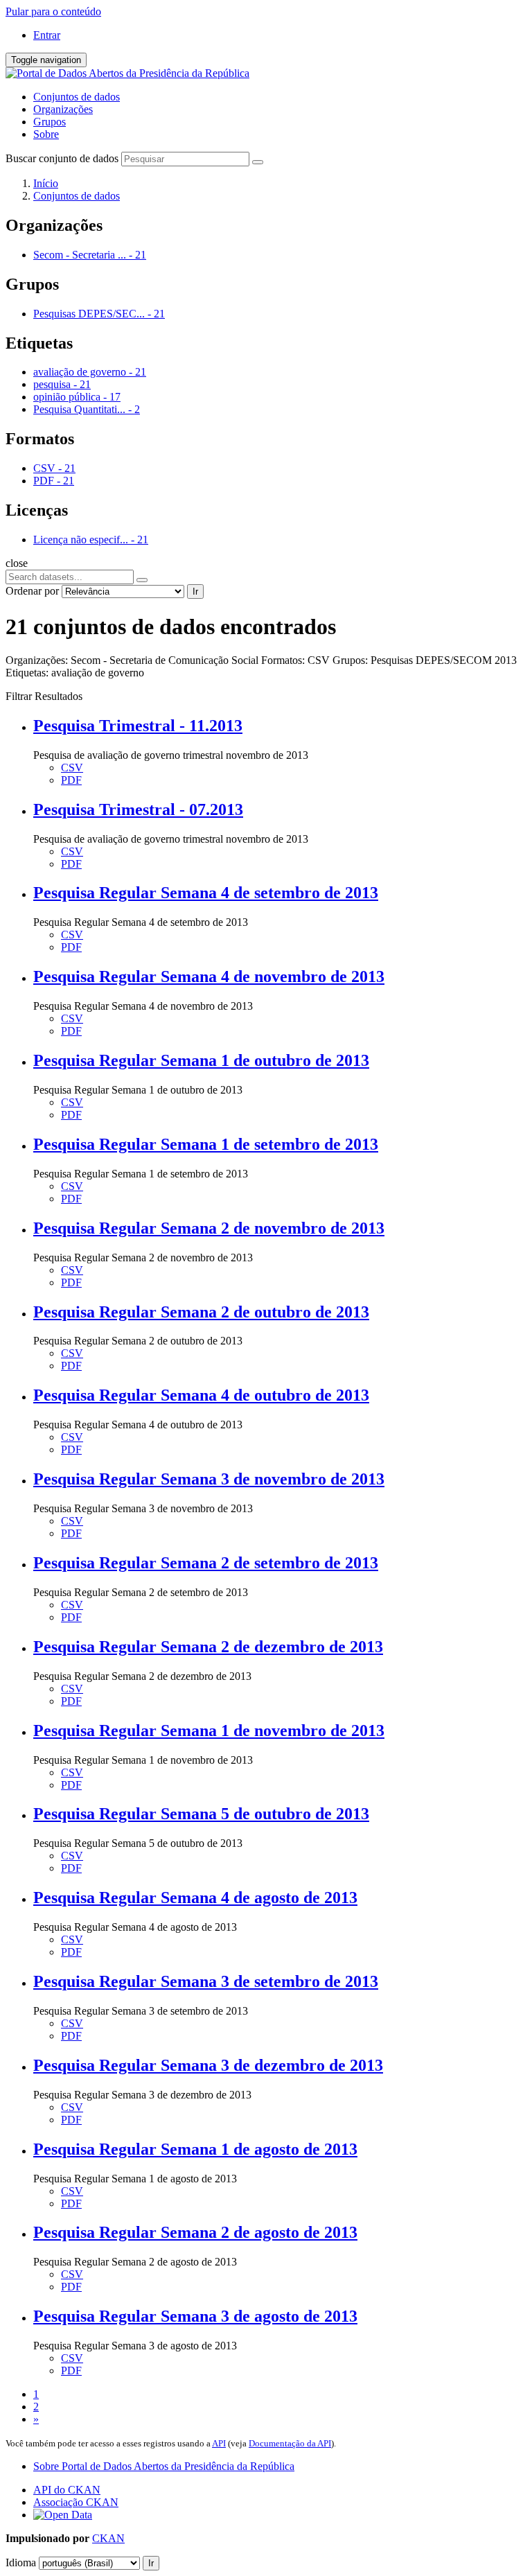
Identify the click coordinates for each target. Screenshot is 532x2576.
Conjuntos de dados (77, 97)
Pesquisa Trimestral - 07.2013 (138, 809)
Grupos (50, 122)
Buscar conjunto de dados (62, 158)
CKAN (108, 2538)
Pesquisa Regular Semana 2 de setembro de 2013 (206, 1563)
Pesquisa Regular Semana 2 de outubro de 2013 (201, 1312)
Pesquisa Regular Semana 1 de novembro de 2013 (209, 1731)
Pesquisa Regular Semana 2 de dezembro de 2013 (208, 1647)
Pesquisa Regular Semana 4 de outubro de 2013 (201, 1395)
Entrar (47, 35)
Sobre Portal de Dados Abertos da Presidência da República (164, 2466)
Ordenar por (32, 591)
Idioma (21, 2562)
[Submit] (258, 162)
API (219, 2443)
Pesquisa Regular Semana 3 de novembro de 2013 (209, 1479)
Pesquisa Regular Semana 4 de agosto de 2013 (195, 1898)
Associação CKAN (76, 2502)
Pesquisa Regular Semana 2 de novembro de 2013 (209, 1228)
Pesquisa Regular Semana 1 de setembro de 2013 (206, 1144)
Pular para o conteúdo (53, 11)
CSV (72, 768)
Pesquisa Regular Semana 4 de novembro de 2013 (209, 976)
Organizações (63, 109)
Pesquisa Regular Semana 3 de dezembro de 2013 (208, 2065)
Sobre (46, 134)
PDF (71, 780)
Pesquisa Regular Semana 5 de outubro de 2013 (201, 1814)
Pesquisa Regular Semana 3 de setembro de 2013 (206, 1981)
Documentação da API (290, 2443)
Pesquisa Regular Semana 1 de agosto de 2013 (195, 2149)
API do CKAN (67, 2490)
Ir (195, 592)
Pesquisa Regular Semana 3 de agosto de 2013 (195, 2316)
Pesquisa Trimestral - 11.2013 (138, 726)
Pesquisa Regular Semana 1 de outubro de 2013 (201, 1060)
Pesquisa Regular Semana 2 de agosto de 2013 (195, 2232)
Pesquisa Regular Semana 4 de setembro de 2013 (206, 893)
